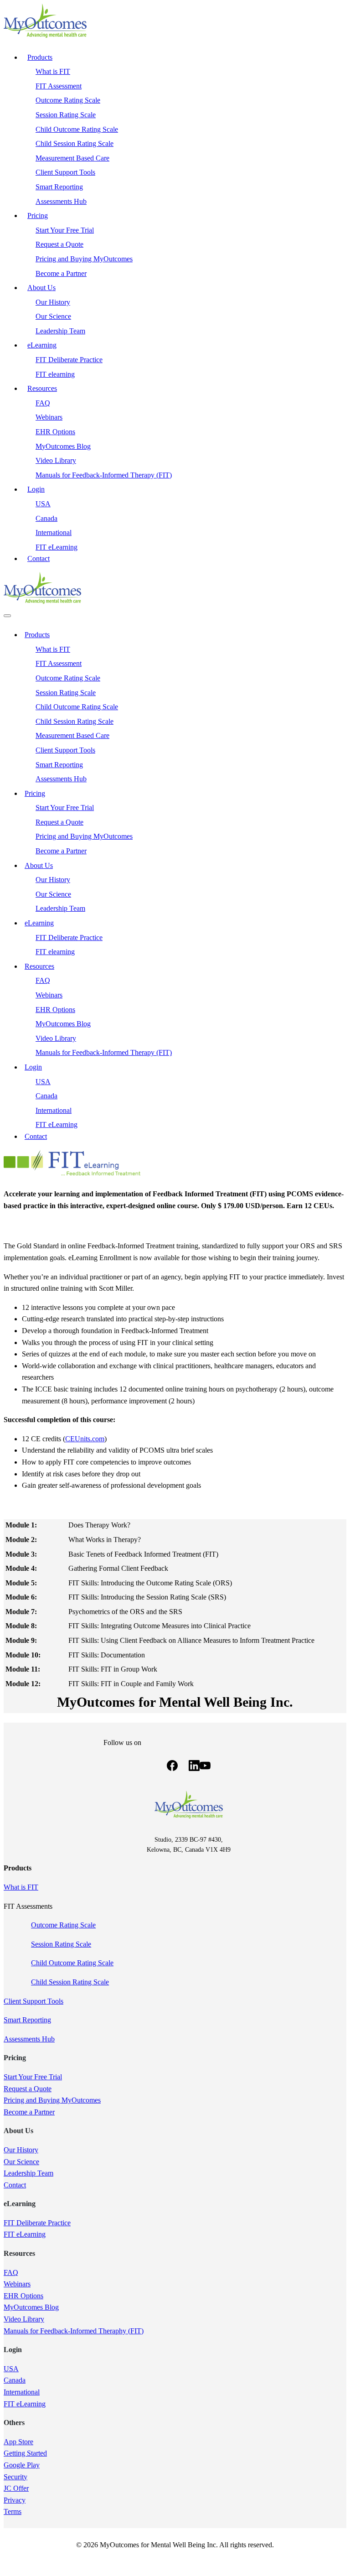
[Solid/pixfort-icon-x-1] (183, 1767)
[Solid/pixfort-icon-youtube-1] (205, 1767)
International (22, 2392)
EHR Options (23, 2296)
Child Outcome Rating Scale (72, 1963)
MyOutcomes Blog (31, 2307)
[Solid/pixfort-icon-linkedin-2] (194, 1767)
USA (11, 2369)
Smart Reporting (27, 2020)
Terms (13, 2511)
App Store (18, 2442)
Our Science (21, 2162)
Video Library (24, 2319)
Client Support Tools (33, 2001)
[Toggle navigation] (7, 616)
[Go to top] (9, 2567)
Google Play (22, 2465)
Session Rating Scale (61, 1944)
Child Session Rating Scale (70, 1982)
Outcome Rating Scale (63, 1925)
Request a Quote (28, 2089)
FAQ (11, 2272)
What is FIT (21, 1887)
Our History (21, 2150)
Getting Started (25, 2453)
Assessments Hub (29, 2039)
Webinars (17, 2284)
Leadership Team (28, 2173)
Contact (15, 2185)
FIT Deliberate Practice (37, 2223)
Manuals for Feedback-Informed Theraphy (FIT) (74, 2331)
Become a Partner (29, 2112)
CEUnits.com (85, 1439)
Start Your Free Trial (33, 2077)
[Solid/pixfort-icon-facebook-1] (172, 1767)
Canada (15, 2380)
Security (15, 2477)
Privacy (15, 2500)
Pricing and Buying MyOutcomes (52, 2100)
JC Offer (16, 2488)
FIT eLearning (25, 2234)
